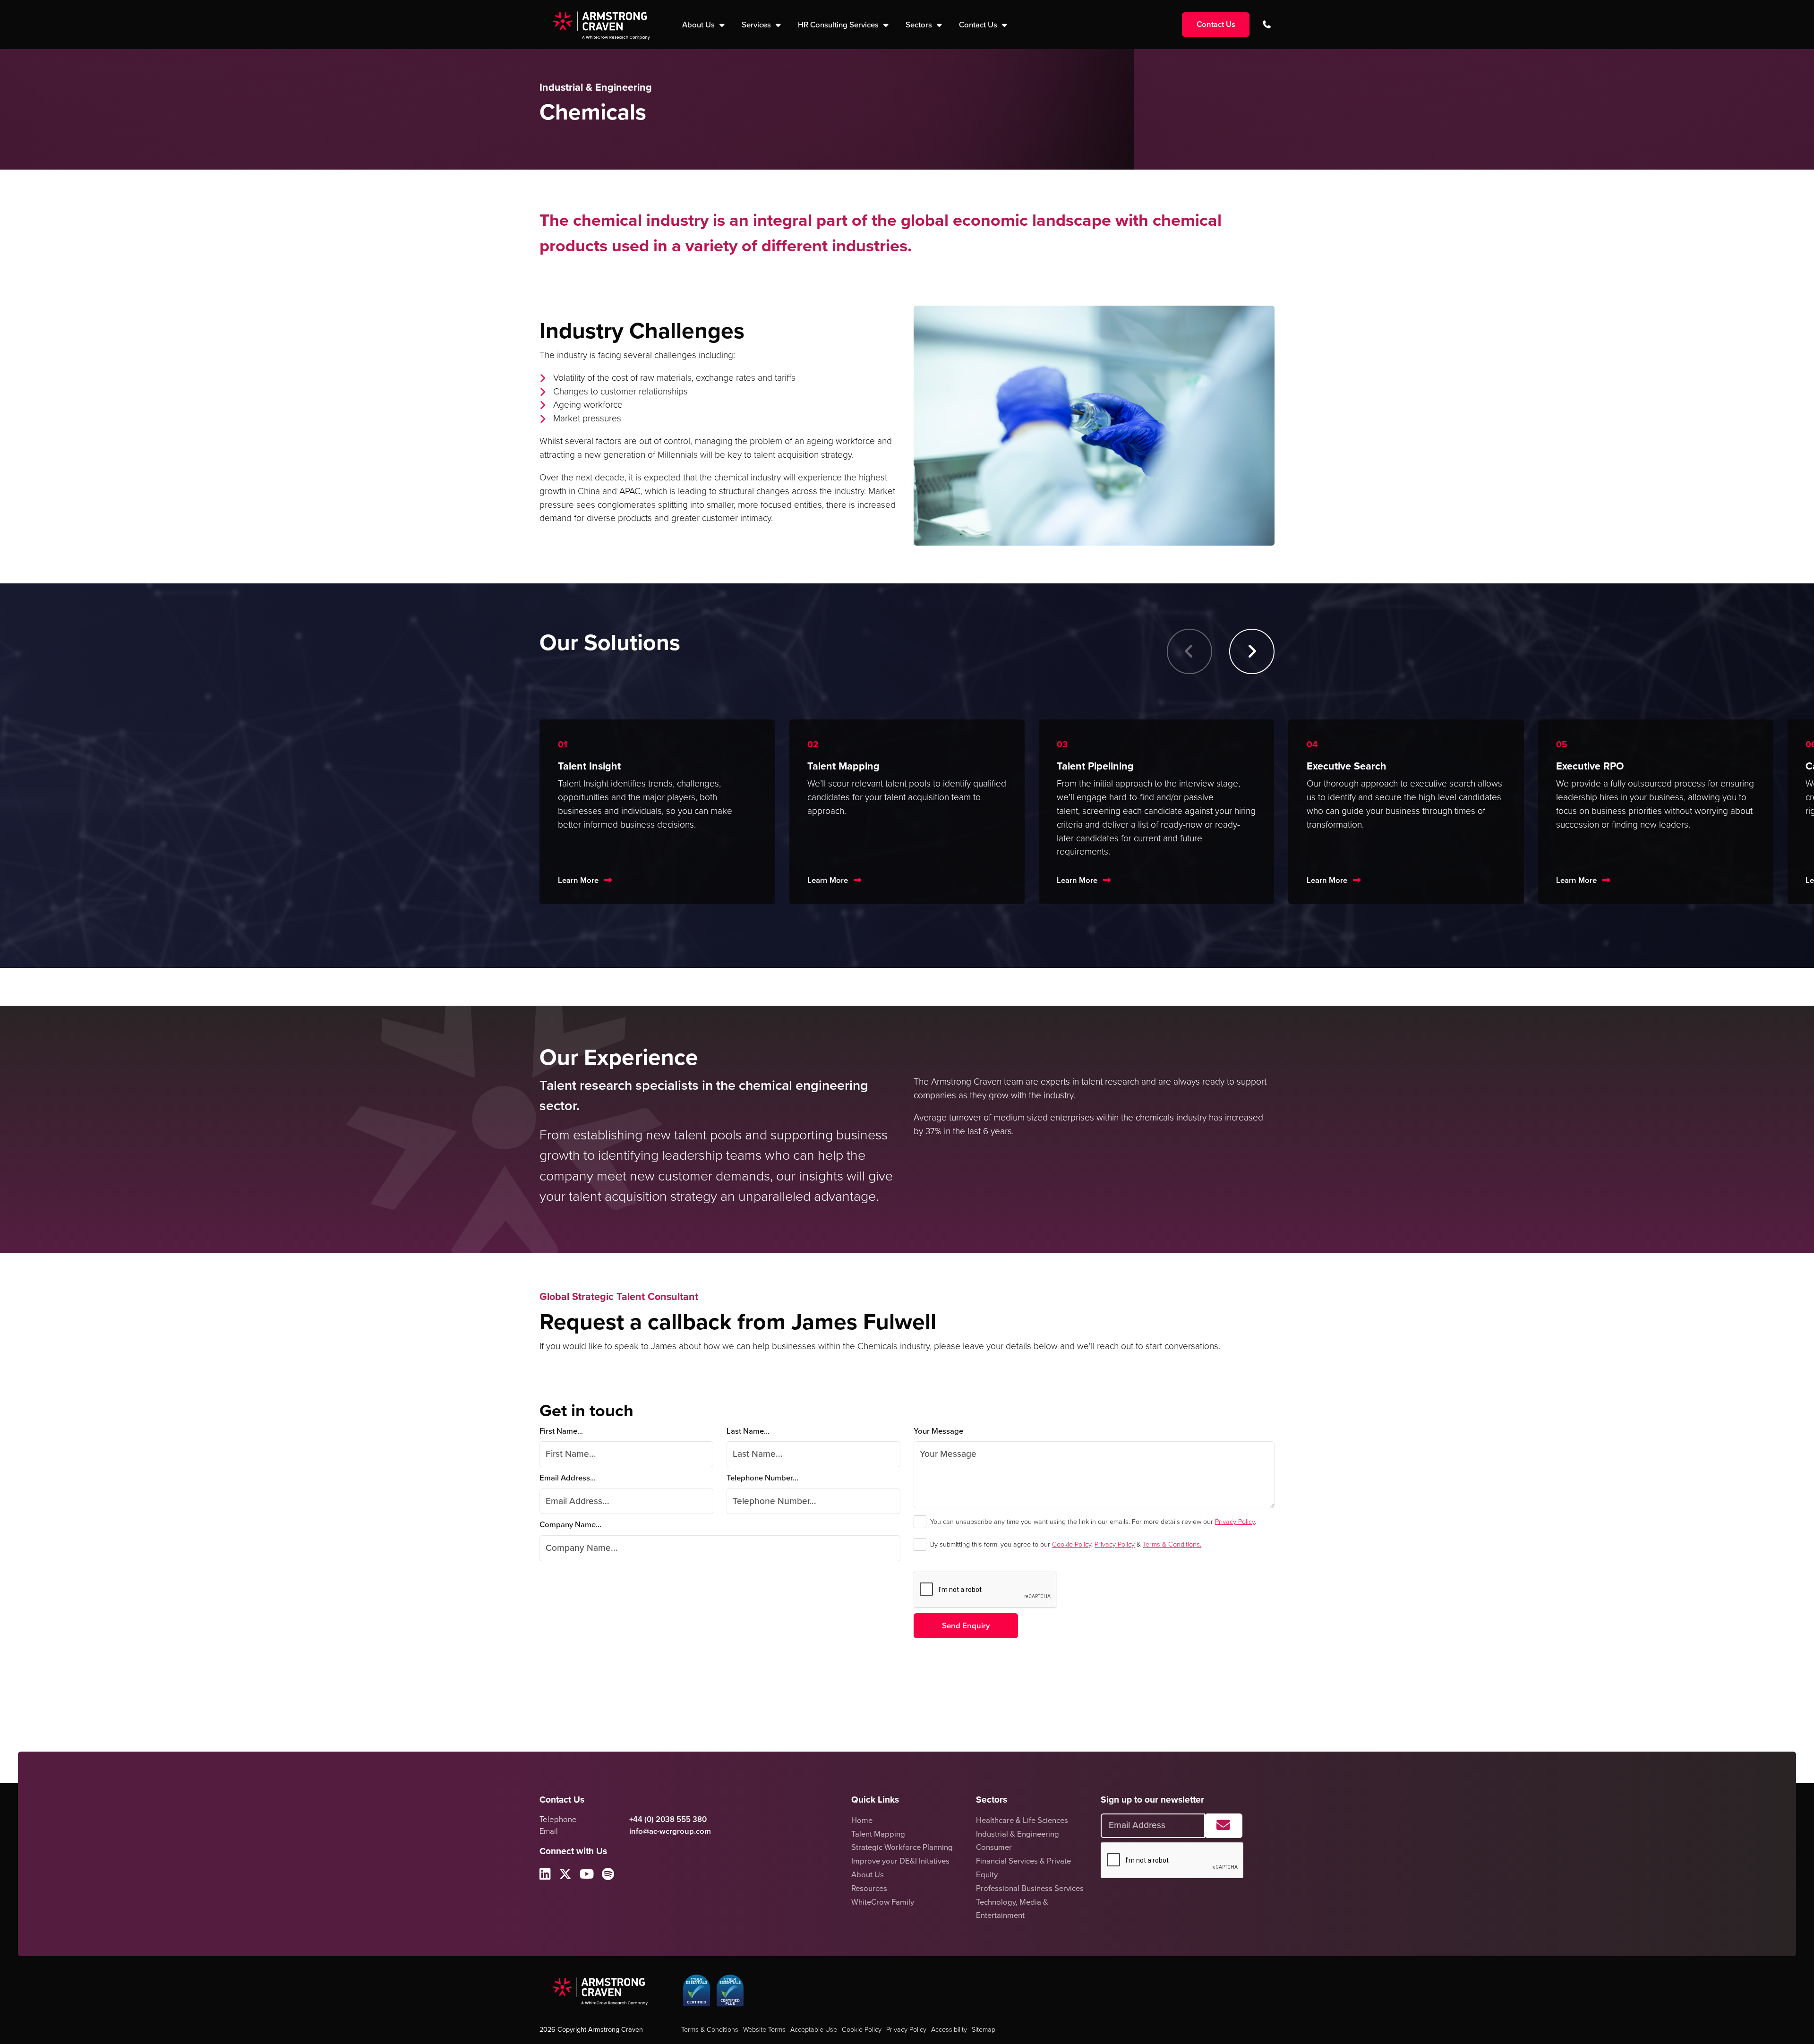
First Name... (561, 1431)
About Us (868, 1875)
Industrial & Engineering (1018, 1834)
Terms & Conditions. (1172, 1544)
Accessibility (949, 2029)
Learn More (578, 880)
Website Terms (764, 2029)
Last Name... (748, 1431)
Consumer (994, 1847)
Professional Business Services (1030, 1888)
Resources (869, 1888)
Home (862, 1820)
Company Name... (570, 1525)
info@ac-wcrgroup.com (670, 1831)
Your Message (938, 1431)
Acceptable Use (814, 2029)
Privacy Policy (1235, 1522)
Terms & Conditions (710, 2029)
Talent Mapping (878, 1834)
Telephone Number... (762, 1478)
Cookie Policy (1072, 1544)
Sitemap (984, 2029)
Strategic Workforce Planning (902, 1847)
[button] (1252, 651)
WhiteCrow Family (883, 1902)
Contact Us (979, 25)
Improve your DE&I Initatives (900, 1861)
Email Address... (568, 1478)
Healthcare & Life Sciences (1022, 1820)
